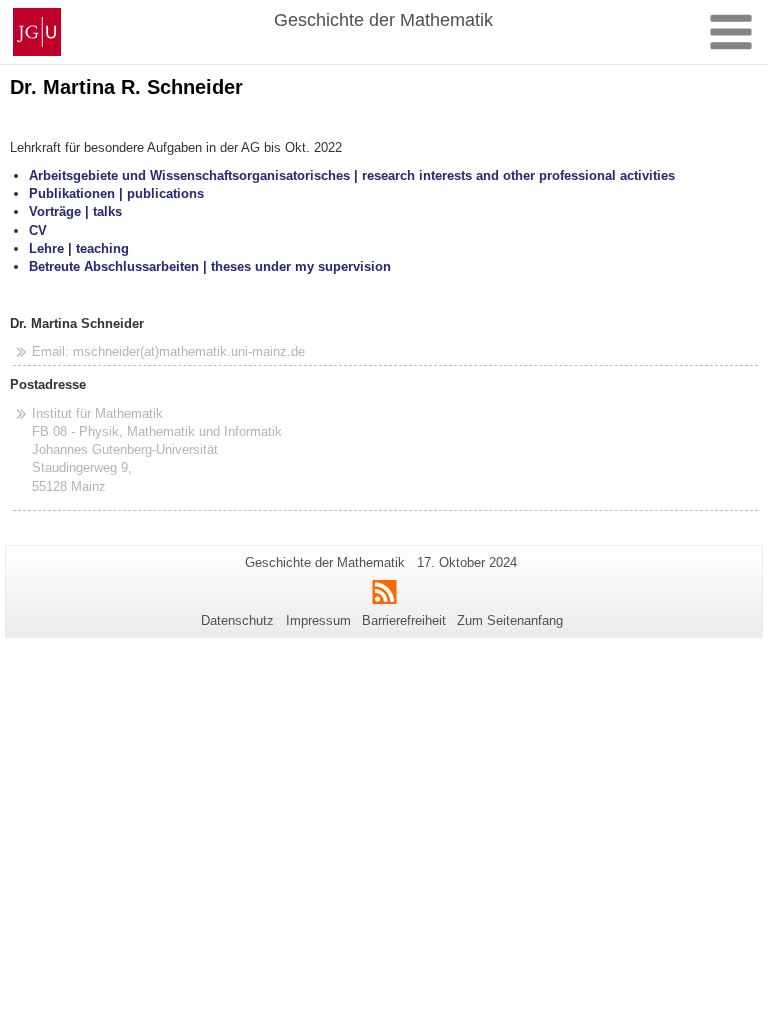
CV (38, 230)
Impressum (318, 620)
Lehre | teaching (79, 248)
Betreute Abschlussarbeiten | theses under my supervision (210, 266)
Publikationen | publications (116, 193)
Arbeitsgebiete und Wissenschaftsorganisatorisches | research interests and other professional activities (352, 175)
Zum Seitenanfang (510, 620)
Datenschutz (237, 620)
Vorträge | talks (75, 211)
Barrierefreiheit (404, 620)
